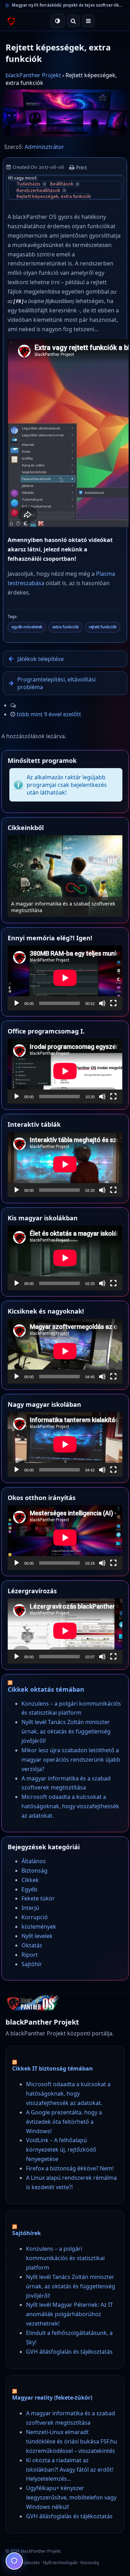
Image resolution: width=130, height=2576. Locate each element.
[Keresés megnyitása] (73, 21)
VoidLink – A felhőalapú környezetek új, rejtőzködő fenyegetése (61, 2150)
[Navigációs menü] (88, 21)
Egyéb (29, 1889)
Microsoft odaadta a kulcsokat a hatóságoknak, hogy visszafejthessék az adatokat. (70, 1806)
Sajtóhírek (27, 2233)
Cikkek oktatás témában (46, 1689)
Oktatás (32, 1945)
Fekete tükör (38, 1898)
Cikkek (30, 1880)
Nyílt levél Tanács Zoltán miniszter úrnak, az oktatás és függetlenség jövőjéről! (66, 1731)
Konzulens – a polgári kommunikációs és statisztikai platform (65, 2258)
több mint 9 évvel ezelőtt (49, 714)
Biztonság (34, 1871)
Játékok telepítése (41, 659)
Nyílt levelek (37, 1936)
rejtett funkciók (103, 627)
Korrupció (35, 1917)
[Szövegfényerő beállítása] (14, 2561)
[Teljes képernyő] (113, 1003)
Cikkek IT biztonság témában (53, 2068)
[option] (65, 876)
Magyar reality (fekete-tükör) (52, 2398)
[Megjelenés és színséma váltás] (58, 21)
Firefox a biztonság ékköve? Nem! (70, 2168)
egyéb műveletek (27, 627)
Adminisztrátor (44, 147)
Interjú (30, 1908)
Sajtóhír (32, 1964)
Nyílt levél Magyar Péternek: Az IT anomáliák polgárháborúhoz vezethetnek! (70, 2314)
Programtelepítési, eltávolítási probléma (57, 683)
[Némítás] (102, 1003)
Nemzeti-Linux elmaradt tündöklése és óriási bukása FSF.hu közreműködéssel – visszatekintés (72, 2441)
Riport (30, 1955)
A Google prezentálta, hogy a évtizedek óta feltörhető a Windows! (64, 2122)
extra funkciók (66, 627)
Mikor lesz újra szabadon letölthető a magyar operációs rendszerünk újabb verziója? (71, 1760)
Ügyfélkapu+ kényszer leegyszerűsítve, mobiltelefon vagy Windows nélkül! (71, 2497)
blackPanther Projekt (33, 75)
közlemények (39, 1927)
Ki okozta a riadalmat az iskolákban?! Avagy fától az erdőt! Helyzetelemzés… (70, 2470)
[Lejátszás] (17, 1003)
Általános (34, 1861)
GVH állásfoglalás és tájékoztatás (69, 2352)
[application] (65, 978)
